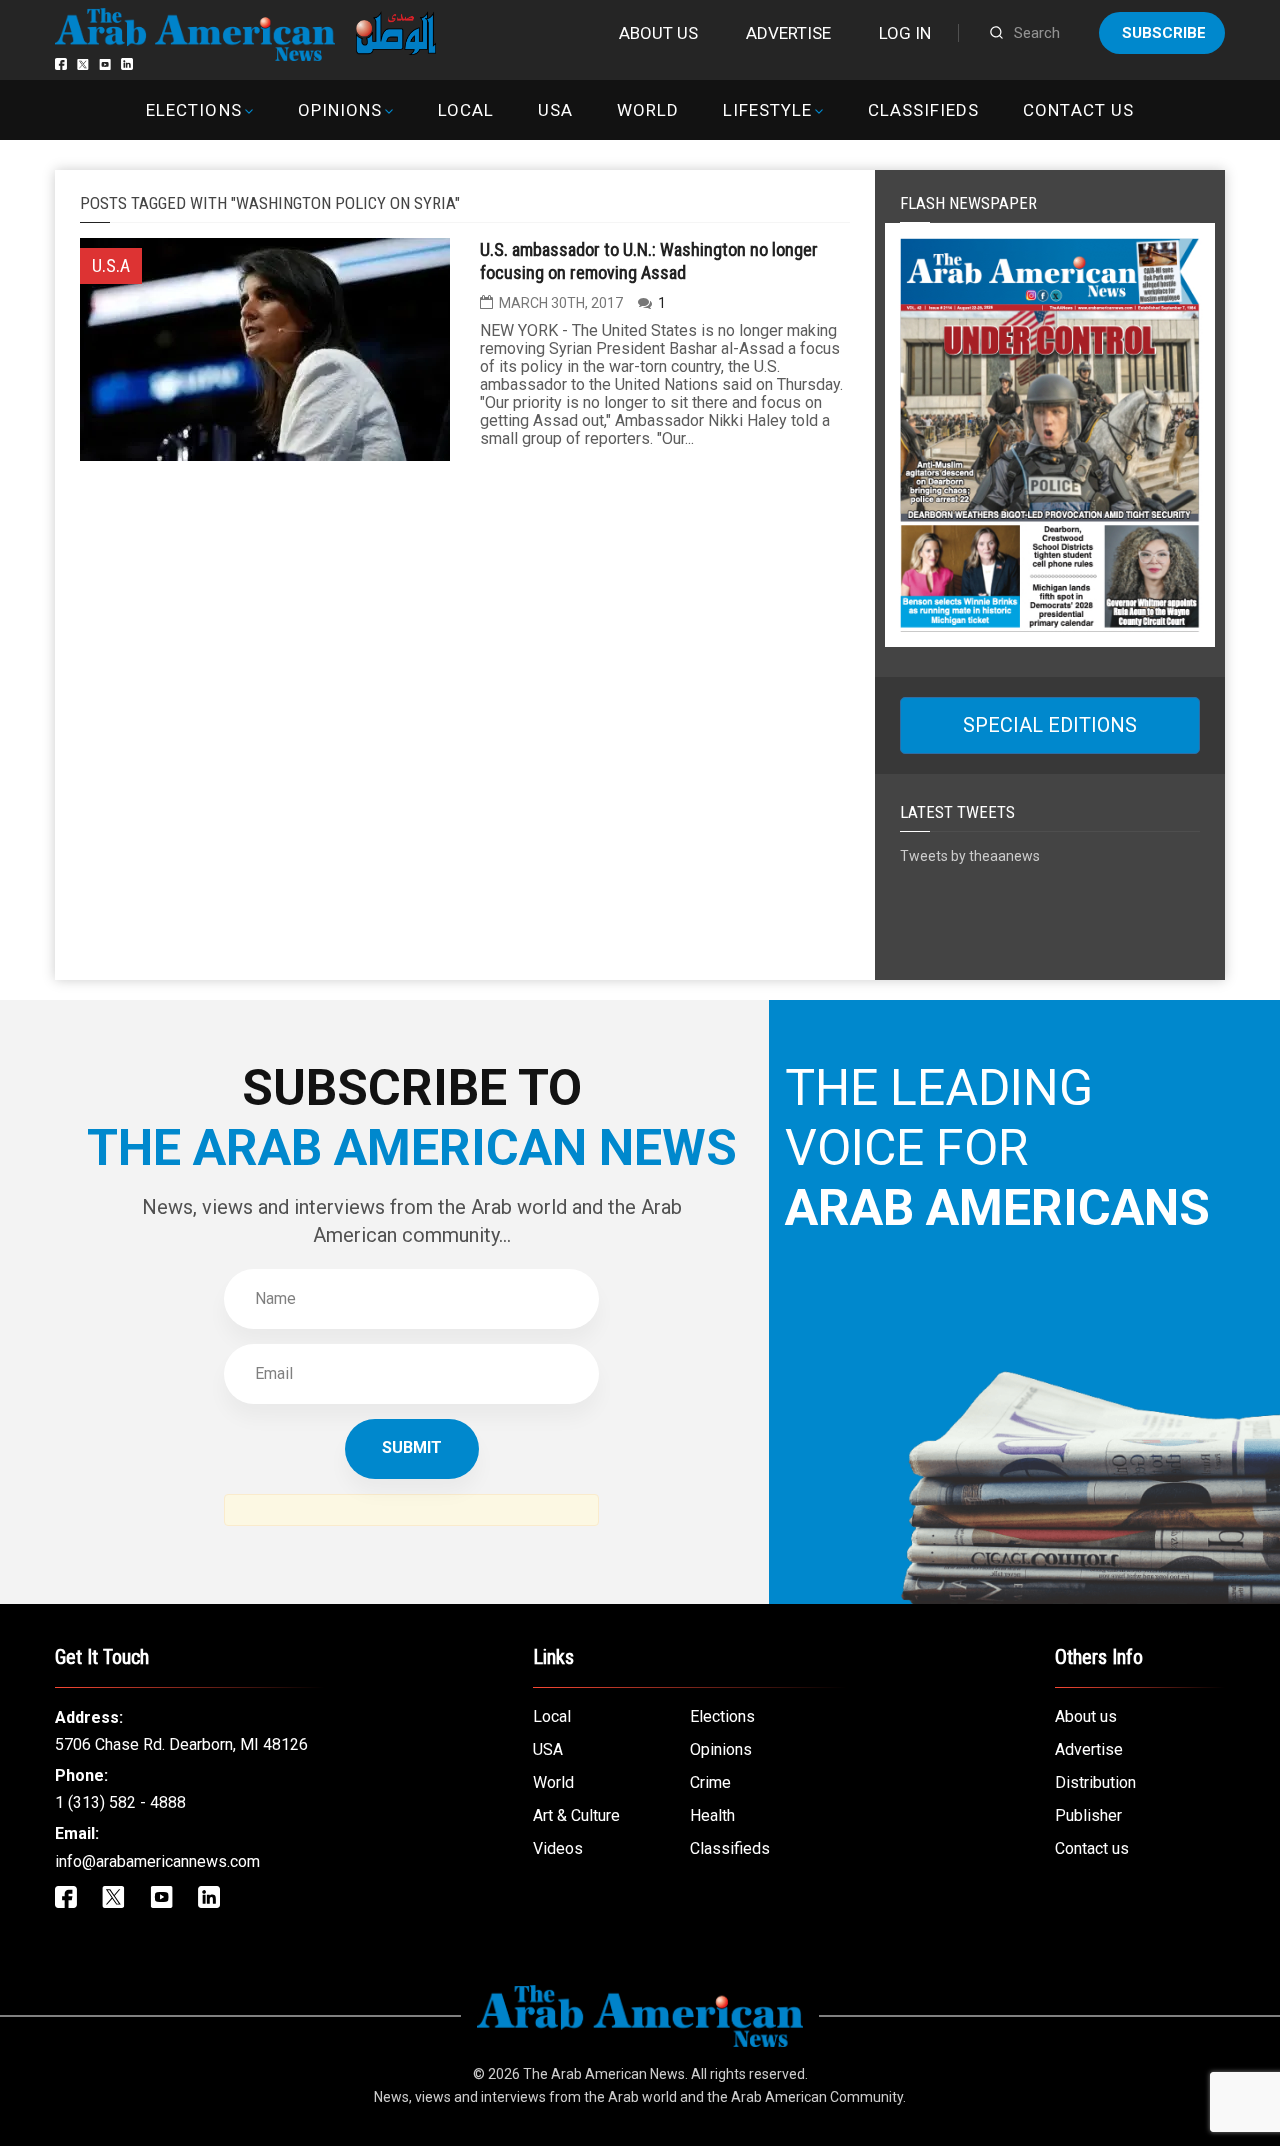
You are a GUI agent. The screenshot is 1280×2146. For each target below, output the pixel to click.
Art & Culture (576, 1815)
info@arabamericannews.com (157, 1861)
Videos (558, 1848)
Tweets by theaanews (970, 856)
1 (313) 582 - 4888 (120, 1802)
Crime (710, 1782)
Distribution (1095, 1782)
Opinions (340, 110)
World (648, 110)
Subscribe (1164, 33)
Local (466, 110)
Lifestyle (767, 110)
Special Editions (1050, 725)
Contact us (1078, 110)
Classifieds (923, 110)
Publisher (1088, 1815)
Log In (905, 33)
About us (658, 33)
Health (712, 1815)
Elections (193, 110)
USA (555, 110)
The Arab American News (604, 2074)
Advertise (788, 33)
